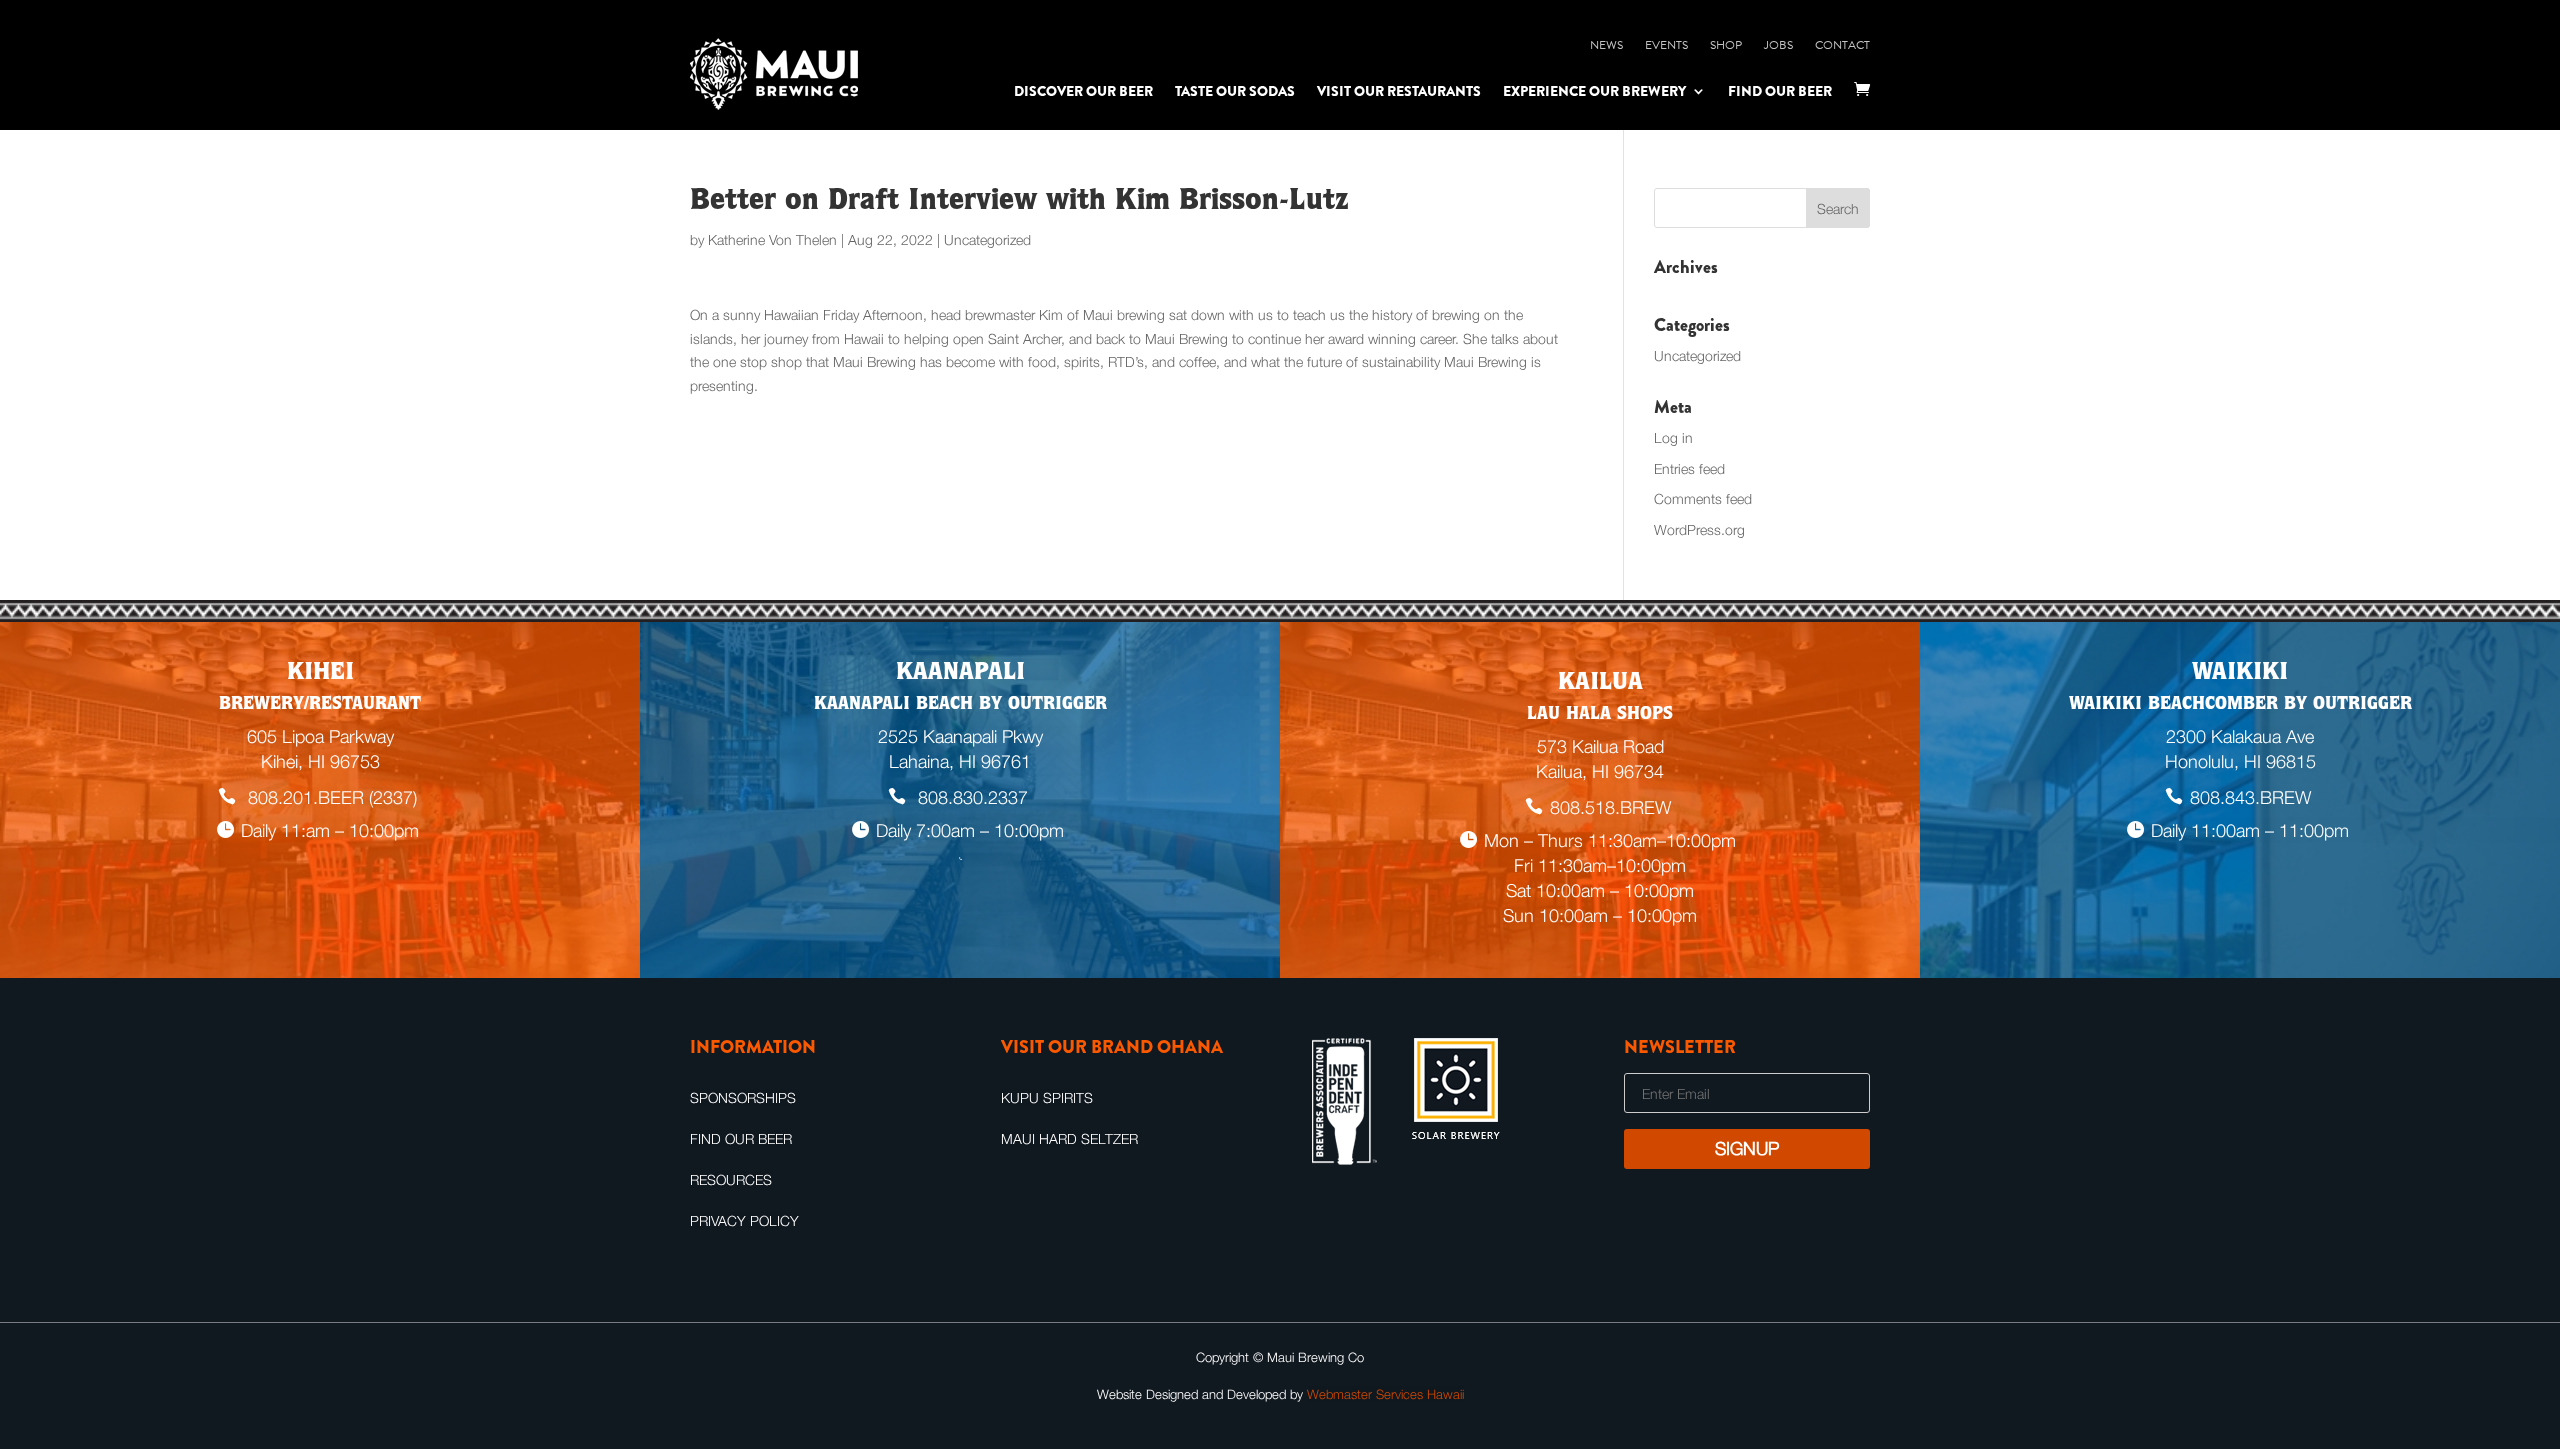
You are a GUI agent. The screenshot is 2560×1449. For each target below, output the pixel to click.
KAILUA (1600, 684)
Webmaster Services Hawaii (1385, 1394)
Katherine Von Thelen (772, 239)
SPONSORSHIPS (743, 1097)
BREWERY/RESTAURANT (320, 705)
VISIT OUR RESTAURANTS (1399, 91)
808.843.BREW (2250, 797)
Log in (1673, 437)
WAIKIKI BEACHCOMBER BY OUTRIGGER (2240, 705)
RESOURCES (731, 1179)
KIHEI (320, 674)
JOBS (1778, 45)
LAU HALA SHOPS (1600, 715)
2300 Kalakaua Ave (2240, 736)
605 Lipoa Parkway (320, 736)
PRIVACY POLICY (744, 1220)
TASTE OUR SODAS (1235, 91)
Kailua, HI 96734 (1600, 771)
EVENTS (1666, 45)
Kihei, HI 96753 (320, 761)
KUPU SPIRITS (1047, 1097)
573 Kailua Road (1600, 746)
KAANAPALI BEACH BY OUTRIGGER (960, 705)
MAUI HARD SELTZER (1069, 1138)
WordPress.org (1699, 529)
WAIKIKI (2240, 674)
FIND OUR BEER (1780, 91)
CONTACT (1842, 45)
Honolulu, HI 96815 (2240, 761)
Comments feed (1703, 498)
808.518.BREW (1610, 807)
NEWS (1606, 45)
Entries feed (1689, 468)
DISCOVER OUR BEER (1083, 91)
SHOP (1726, 45)
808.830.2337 (970, 797)
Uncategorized (1697, 355)
